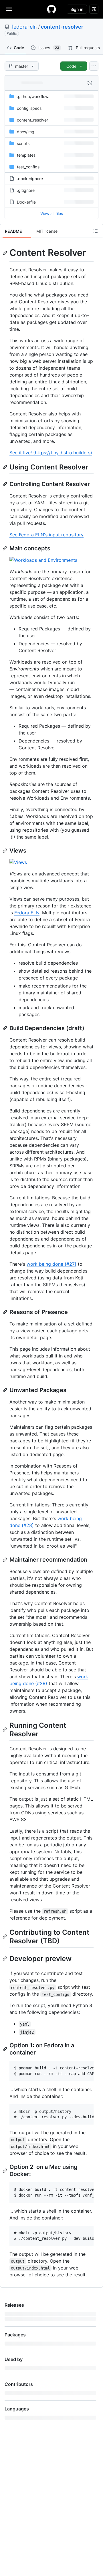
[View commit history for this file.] (90, 83)
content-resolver (62, 27)
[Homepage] (51, 9)
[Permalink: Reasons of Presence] (5, 1312)
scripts (23, 143)
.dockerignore (30, 179)
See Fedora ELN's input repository (46, 535)
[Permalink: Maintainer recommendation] (5, 1560)
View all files (52, 213)
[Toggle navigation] (9, 9)
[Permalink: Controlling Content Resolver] (5, 484)
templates (26, 155)
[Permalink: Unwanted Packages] (5, 1390)
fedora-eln (24, 27)
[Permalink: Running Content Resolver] (5, 1729)
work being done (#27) (51, 1264)
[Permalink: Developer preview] (5, 1958)
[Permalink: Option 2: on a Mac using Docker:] (5, 2171)
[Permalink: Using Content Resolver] (5, 467)
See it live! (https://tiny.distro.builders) (51, 453)
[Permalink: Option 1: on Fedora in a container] (5, 2049)
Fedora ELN (27, 913)
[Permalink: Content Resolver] (5, 253)
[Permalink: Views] (5, 851)
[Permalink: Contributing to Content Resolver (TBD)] (5, 1936)
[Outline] (96, 231)
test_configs (28, 167)
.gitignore (26, 190)
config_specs (29, 108)
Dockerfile (26, 202)
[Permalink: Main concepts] (5, 548)
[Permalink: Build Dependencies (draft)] (5, 1028)
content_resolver (32, 120)
